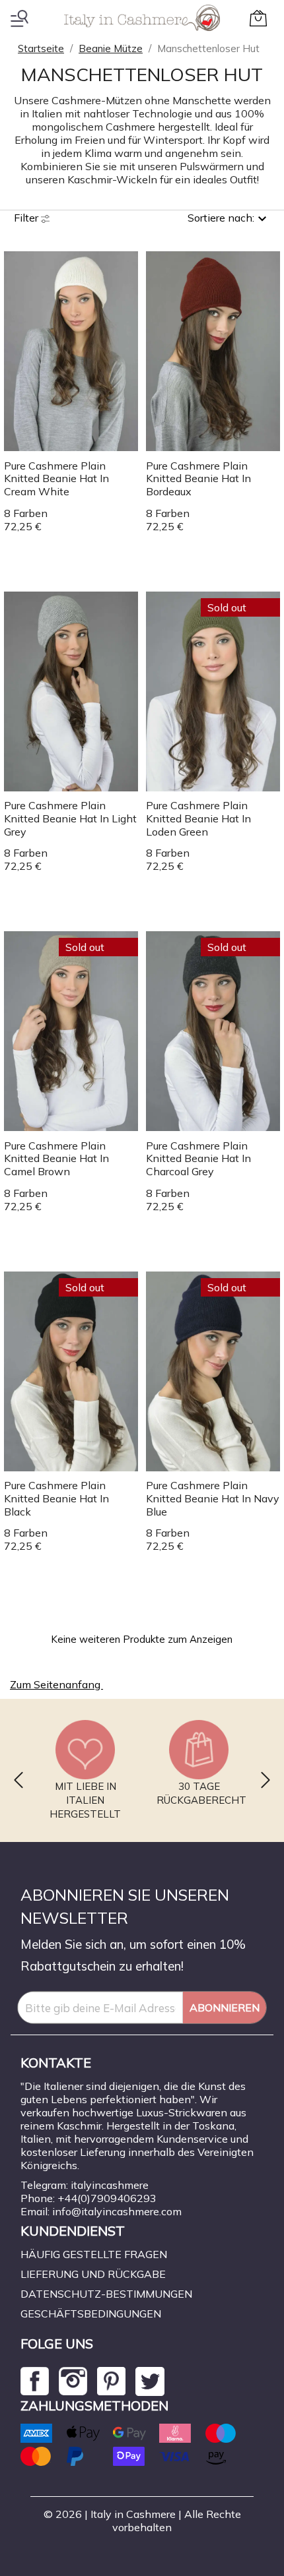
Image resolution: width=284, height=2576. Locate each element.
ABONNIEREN (225, 2008)
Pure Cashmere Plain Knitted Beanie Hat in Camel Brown (56, 1159)
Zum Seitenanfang (63, 1686)
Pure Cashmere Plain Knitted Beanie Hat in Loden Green (198, 818)
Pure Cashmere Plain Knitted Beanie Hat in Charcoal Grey (198, 1159)
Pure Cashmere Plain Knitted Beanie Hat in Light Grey (70, 818)
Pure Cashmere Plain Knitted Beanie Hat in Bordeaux (198, 479)
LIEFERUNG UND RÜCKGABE (93, 2274)
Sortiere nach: (221, 218)
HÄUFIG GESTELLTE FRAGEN (94, 2254)
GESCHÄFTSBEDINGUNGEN (91, 2314)
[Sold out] (213, 690)
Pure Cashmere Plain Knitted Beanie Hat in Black (56, 1498)
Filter (27, 218)
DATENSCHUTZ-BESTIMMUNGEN (106, 2294)
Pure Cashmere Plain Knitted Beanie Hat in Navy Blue (213, 1498)
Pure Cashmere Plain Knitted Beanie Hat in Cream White (56, 479)
